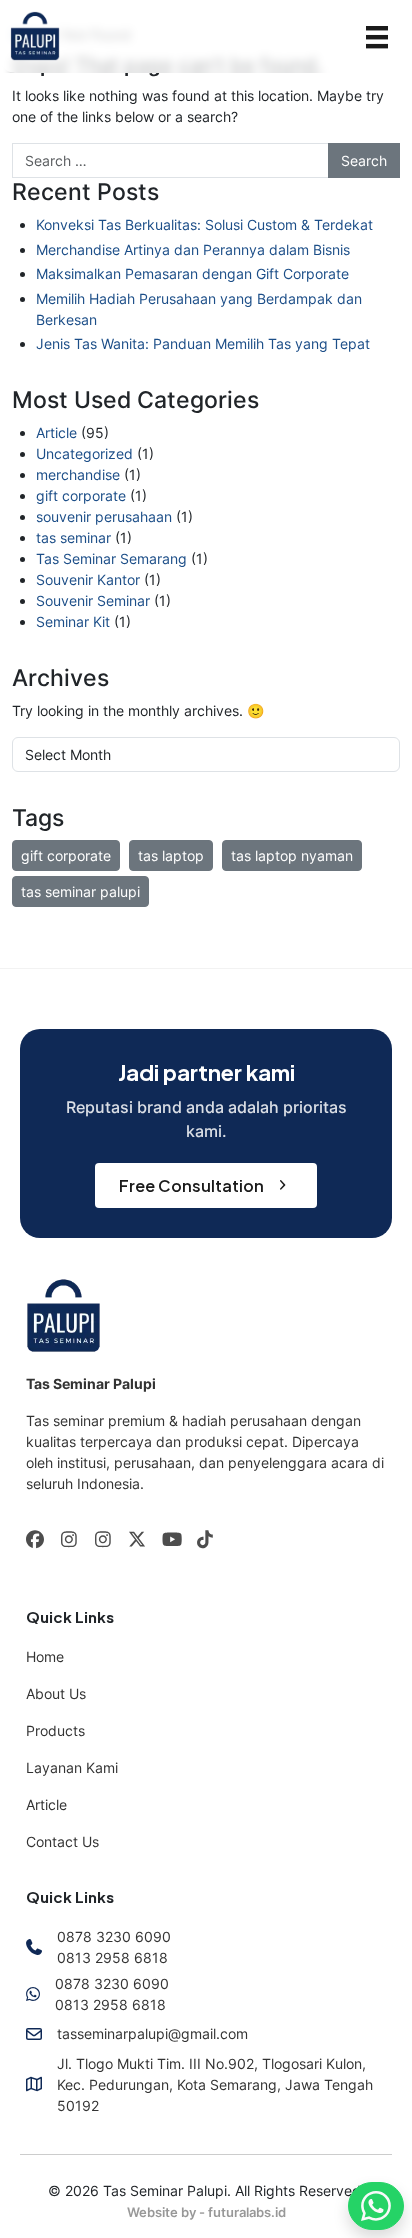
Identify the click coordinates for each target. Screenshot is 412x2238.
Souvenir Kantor (88, 579)
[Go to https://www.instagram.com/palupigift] (103, 1540)
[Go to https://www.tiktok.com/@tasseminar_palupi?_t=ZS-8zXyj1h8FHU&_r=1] (205, 1540)
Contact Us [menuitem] (62, 1841)
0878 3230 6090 (114, 1936)
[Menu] (377, 36)
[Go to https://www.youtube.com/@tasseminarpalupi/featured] (171, 1540)
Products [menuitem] (55, 1730)
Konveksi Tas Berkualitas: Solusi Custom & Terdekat (204, 224)
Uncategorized (84, 453)
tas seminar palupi (80, 891)
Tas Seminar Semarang (111, 558)
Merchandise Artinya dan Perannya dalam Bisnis (193, 249)
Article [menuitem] (46, 1804)
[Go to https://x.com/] (137, 1541)
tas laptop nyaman (292, 855)
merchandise (78, 474)
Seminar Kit (73, 621)
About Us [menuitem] (56, 1693)
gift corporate (81, 495)
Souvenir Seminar (93, 600)
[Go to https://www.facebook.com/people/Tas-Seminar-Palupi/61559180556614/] (35, 1540)
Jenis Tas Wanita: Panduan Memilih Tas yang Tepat (203, 343)
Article (56, 432)
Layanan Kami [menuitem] (72, 1767)
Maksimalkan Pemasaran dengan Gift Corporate (192, 273)
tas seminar (73, 537)
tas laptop (171, 855)
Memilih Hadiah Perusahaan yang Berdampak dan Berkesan (199, 309)
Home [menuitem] (45, 1656)
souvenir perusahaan (104, 516)
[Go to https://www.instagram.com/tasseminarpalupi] (69, 1540)
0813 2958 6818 (112, 1957)
